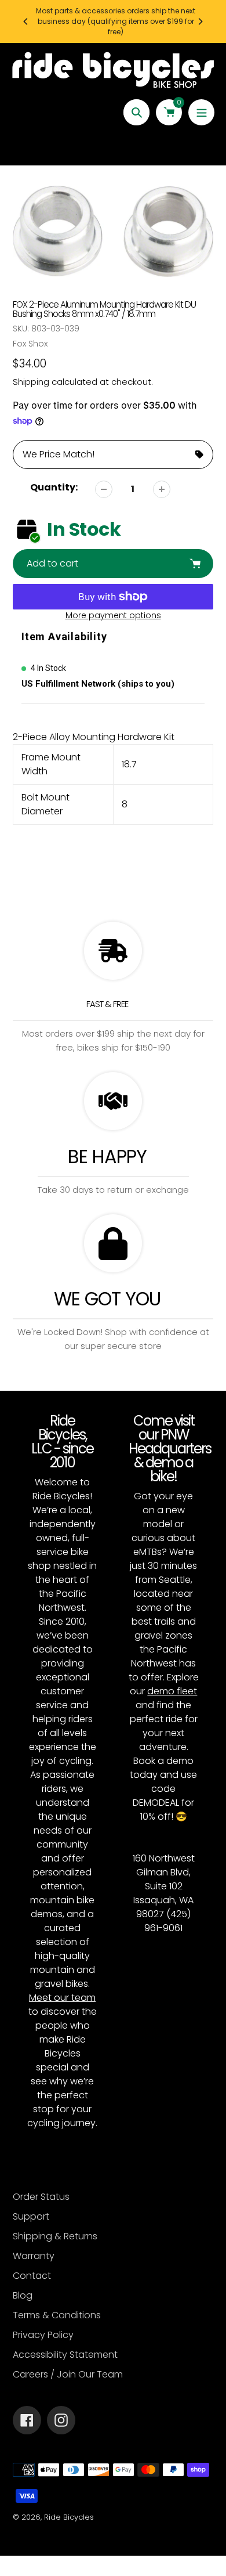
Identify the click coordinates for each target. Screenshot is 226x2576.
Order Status (41, 2197)
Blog (23, 2295)
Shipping (31, 382)
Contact (32, 2276)
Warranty (34, 2256)
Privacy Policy (43, 2335)
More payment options (113, 615)
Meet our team (62, 1998)
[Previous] (26, 21)
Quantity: (54, 487)
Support (31, 2216)
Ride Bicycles (69, 2517)
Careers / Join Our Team (68, 2374)
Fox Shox (30, 344)
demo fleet (172, 1691)
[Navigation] (201, 112)
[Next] (200, 21)
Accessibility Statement (65, 2355)
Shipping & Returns (55, 2236)
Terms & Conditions (57, 2315)
